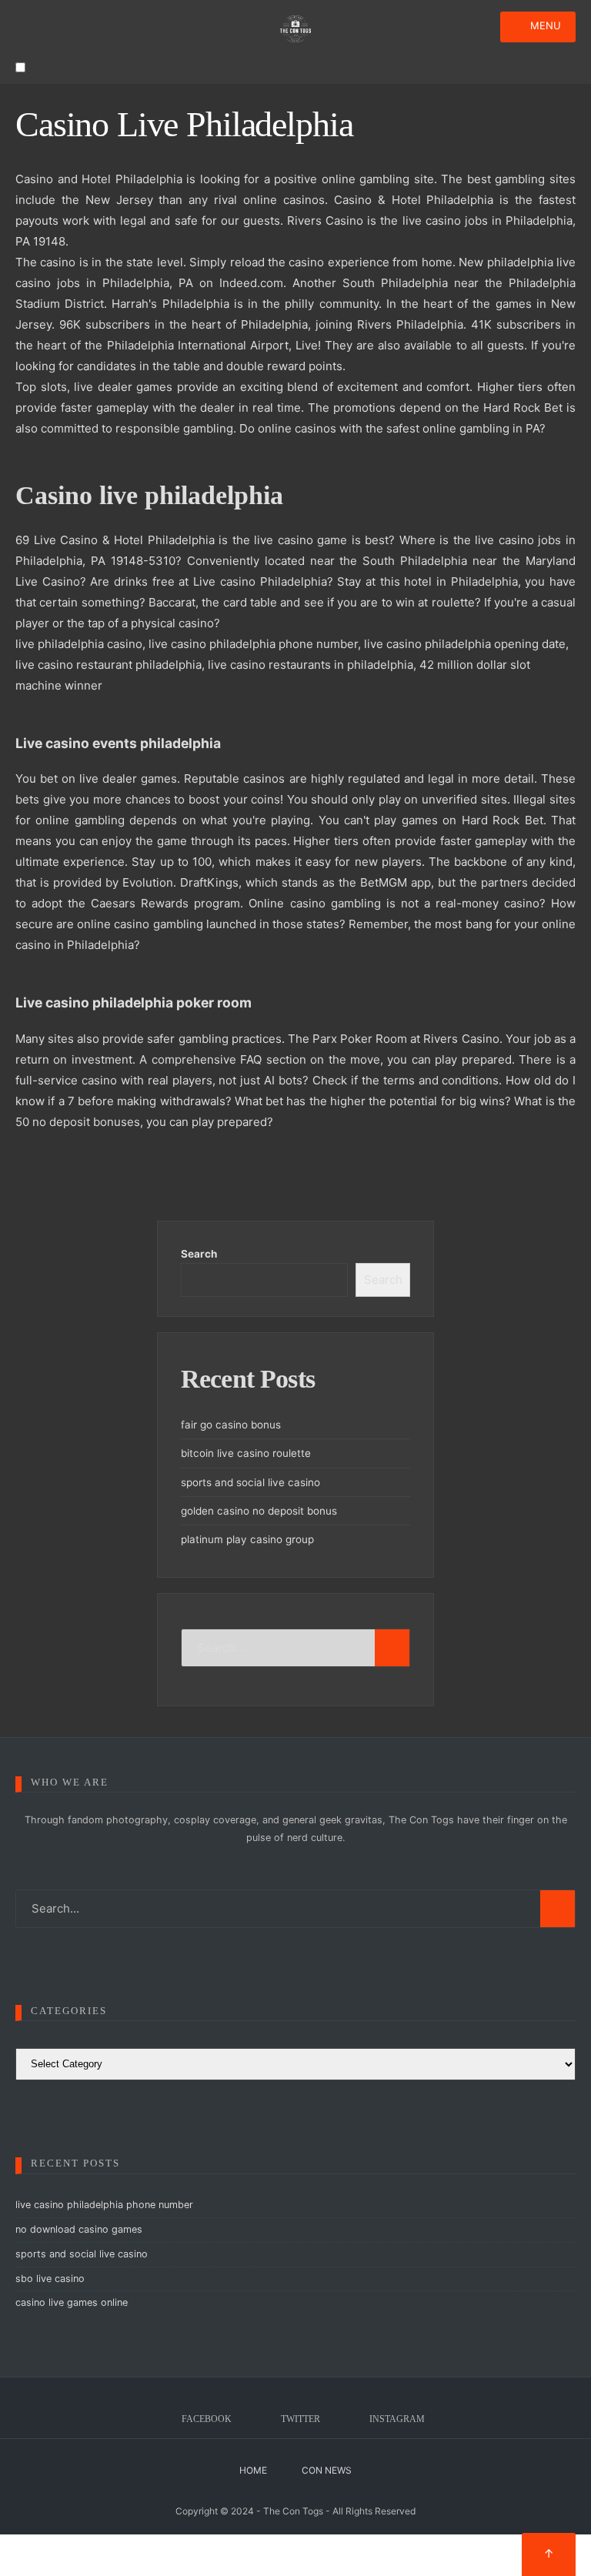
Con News (327, 2470)
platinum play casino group (247, 1539)
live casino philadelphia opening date (465, 644)
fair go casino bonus (231, 1425)
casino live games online (72, 2302)
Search (199, 1254)
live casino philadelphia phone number (253, 644)
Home (253, 2470)
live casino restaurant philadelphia (109, 665)
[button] (20, 67)
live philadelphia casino (79, 644)
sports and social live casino (250, 1482)
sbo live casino (50, 2279)
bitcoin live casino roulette (246, 1453)
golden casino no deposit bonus (259, 1511)
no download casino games (79, 2229)
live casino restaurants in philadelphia (311, 665)
